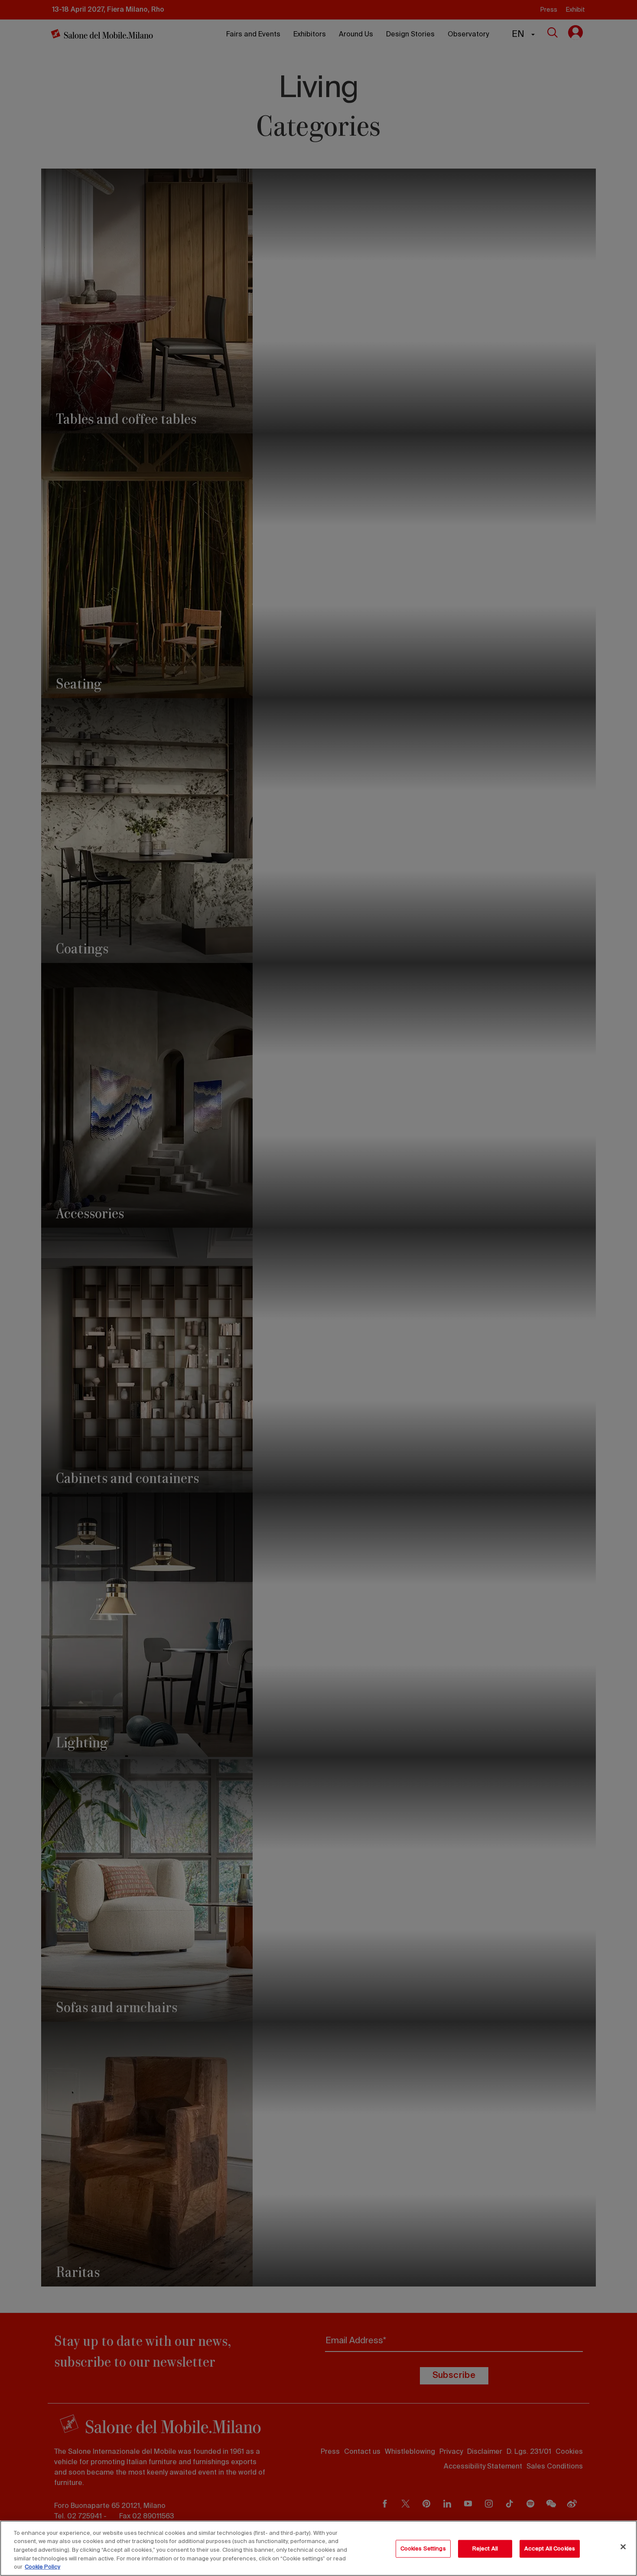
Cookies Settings (423, 2549)
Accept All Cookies (550, 2549)
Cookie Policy (42, 2567)
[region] (318, 2548)
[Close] (623, 2547)
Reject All (485, 2549)
